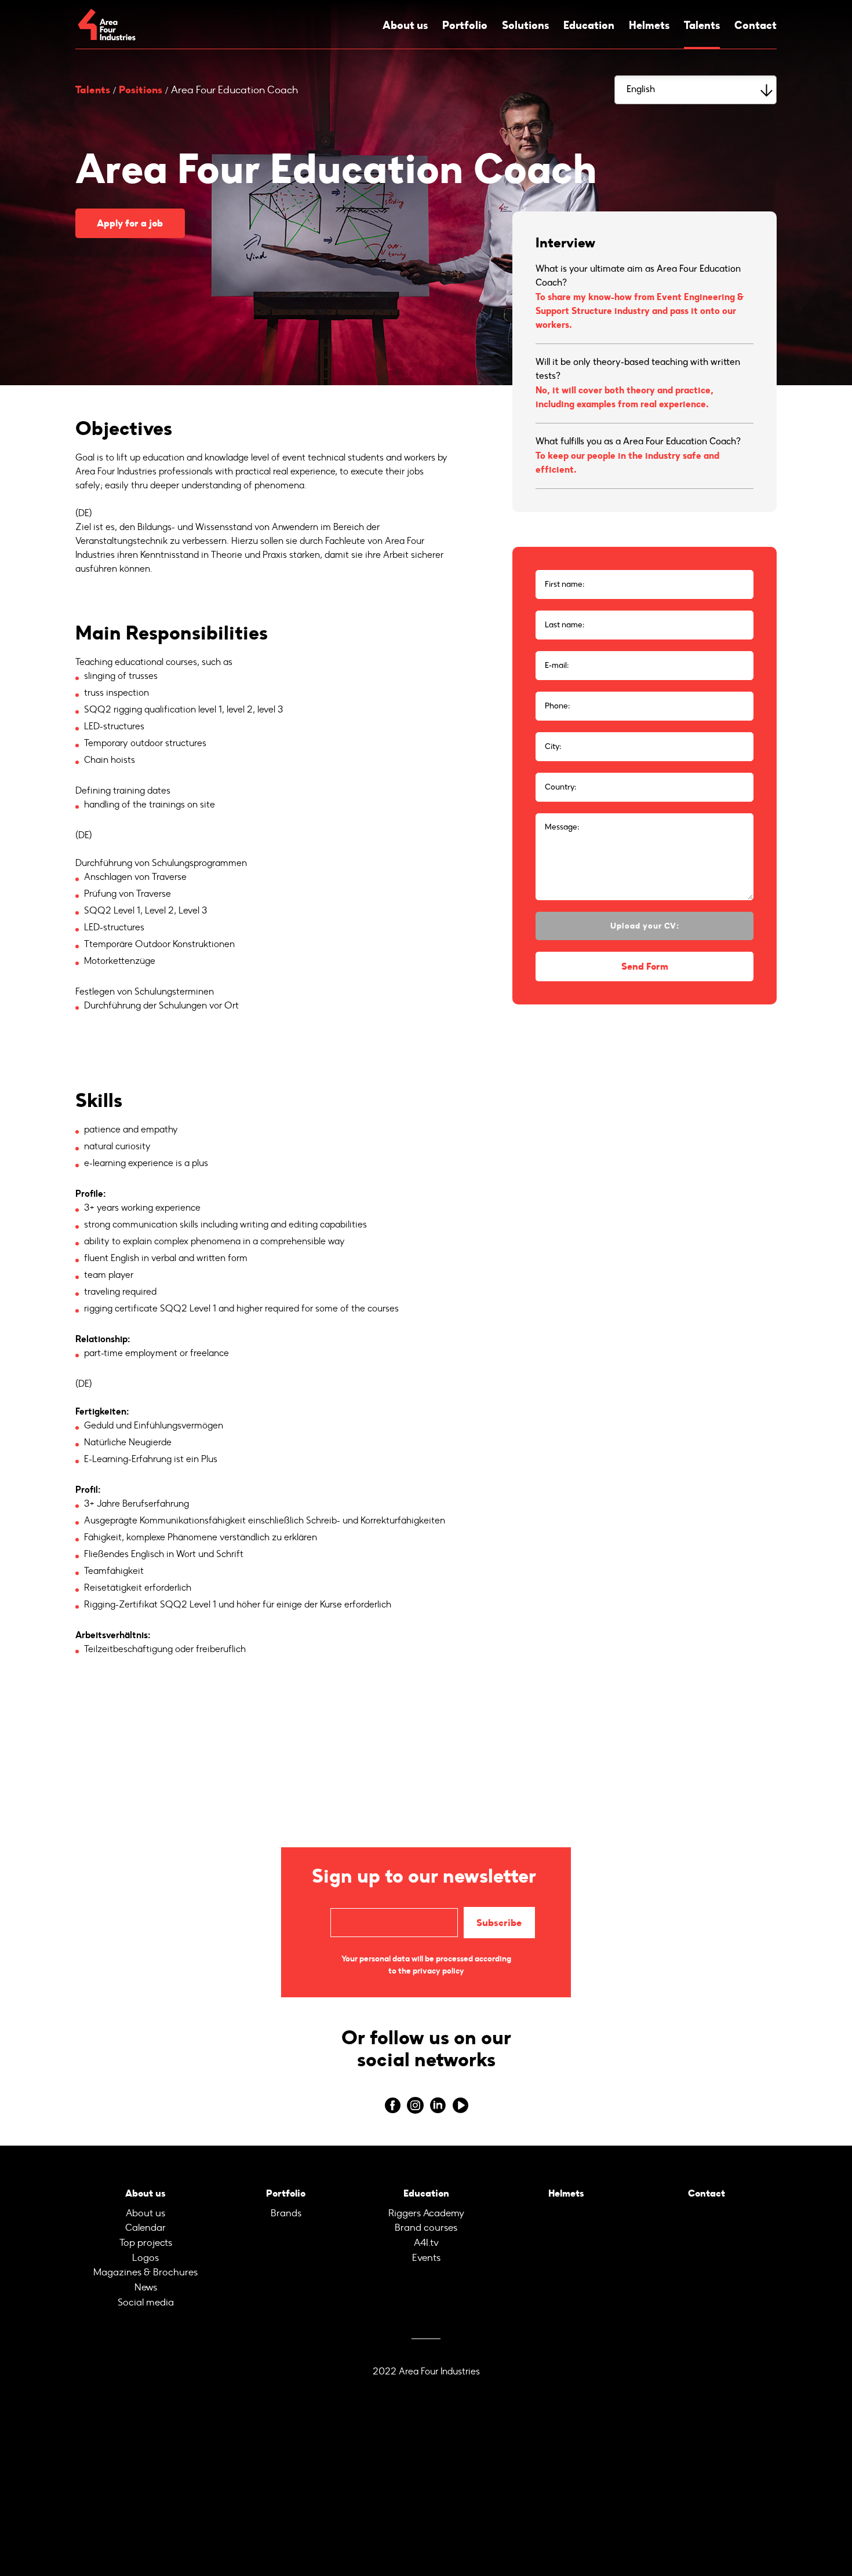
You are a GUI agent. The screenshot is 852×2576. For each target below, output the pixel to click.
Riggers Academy (426, 2209)
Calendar (145, 2223)
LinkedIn (437, 2103)
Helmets (649, 25)
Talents (702, 25)
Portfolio (463, 25)
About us (404, 25)
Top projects (145, 2237)
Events (426, 2251)
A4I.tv (426, 2237)
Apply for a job (127, 223)
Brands (286, 2209)
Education (588, 25)
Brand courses (426, 2223)
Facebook (392, 2103)
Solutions (524, 25)
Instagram (415, 2103)
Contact (757, 25)
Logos (145, 2251)
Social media (146, 2292)
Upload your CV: (645, 926)
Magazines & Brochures (145, 2265)
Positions (141, 90)
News (145, 2279)
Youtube (460, 2103)
